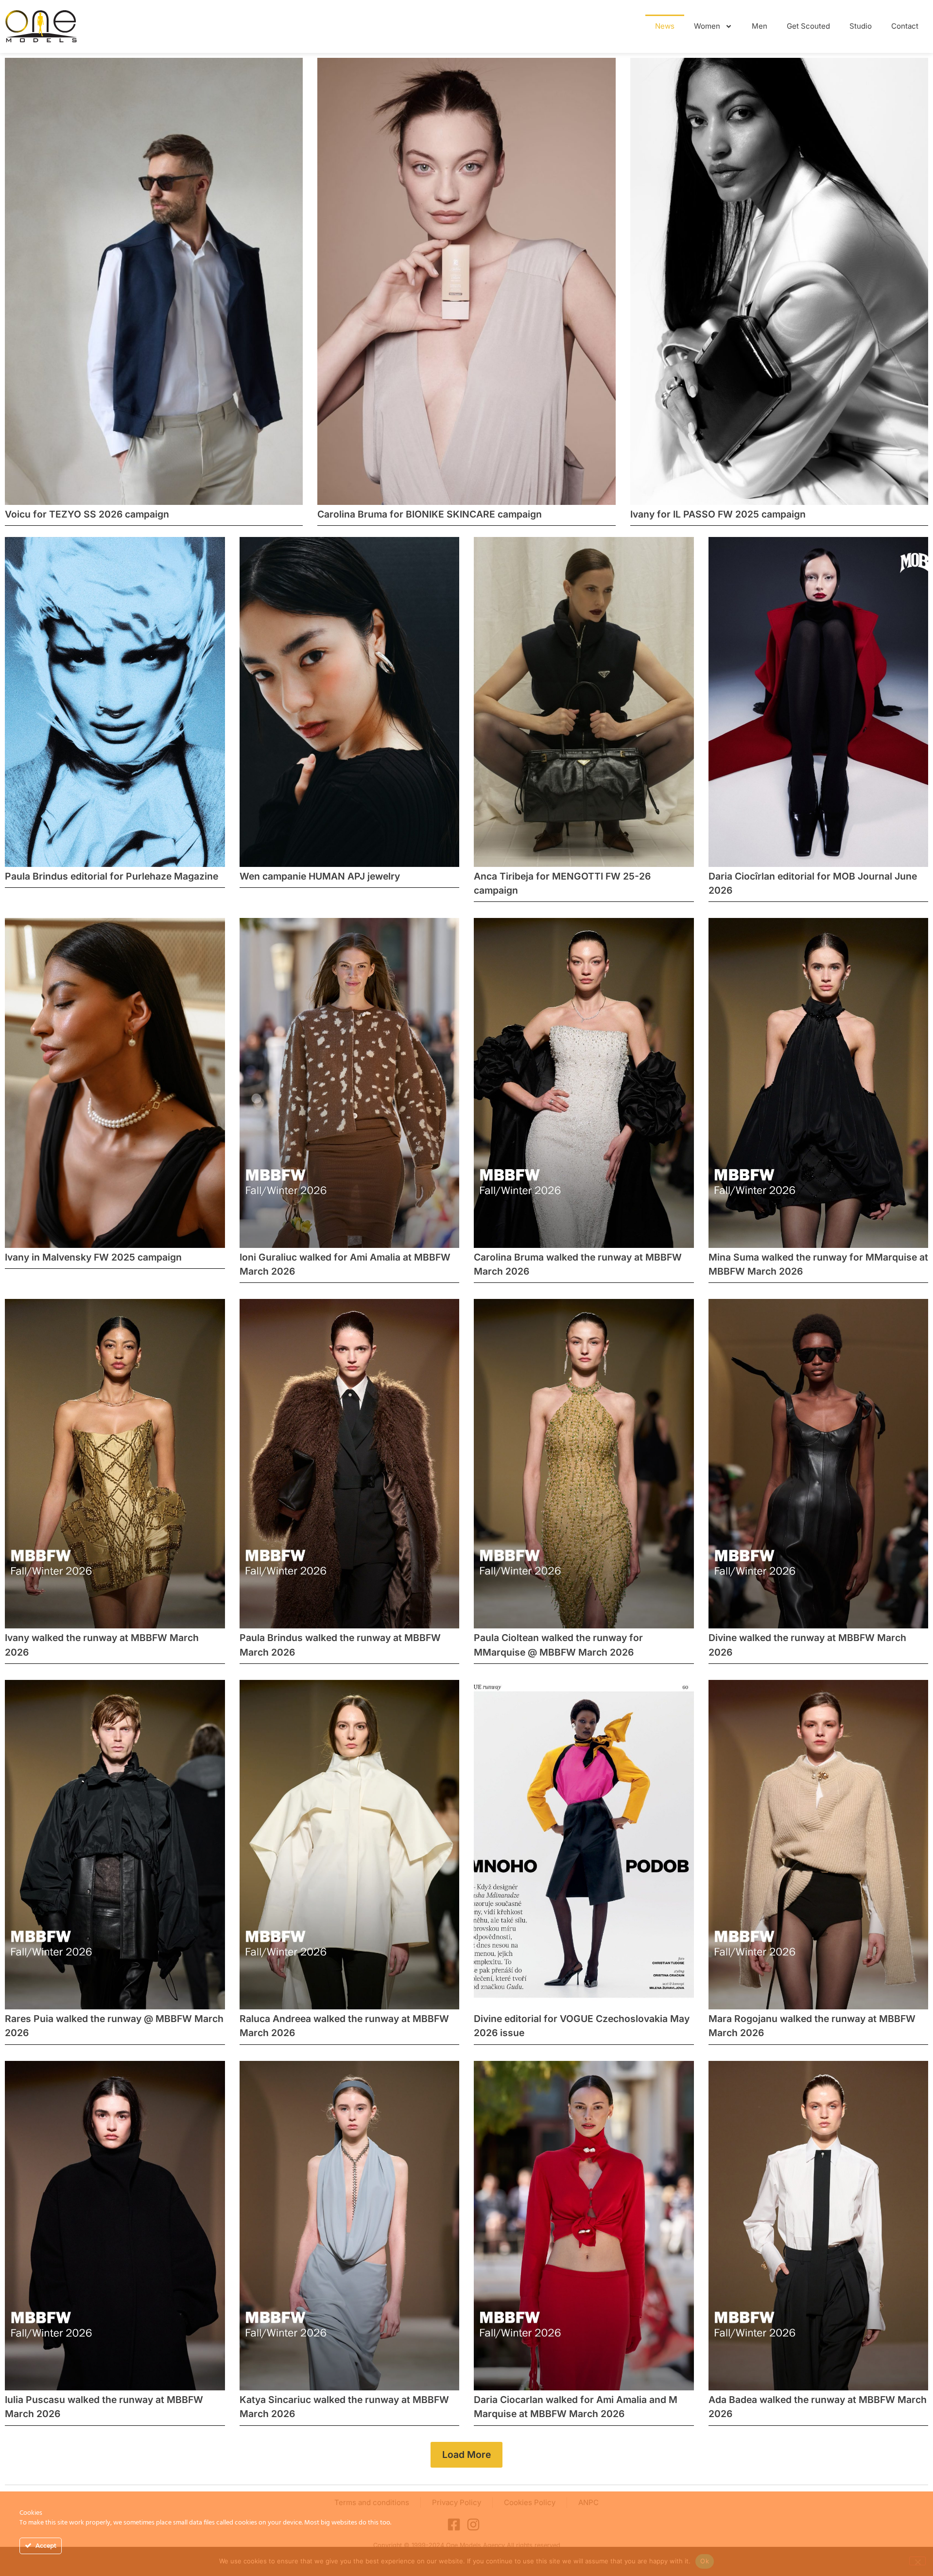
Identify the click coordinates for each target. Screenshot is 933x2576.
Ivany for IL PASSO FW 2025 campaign (718, 514)
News (665, 26)
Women (707, 26)
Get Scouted (808, 26)
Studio (861, 26)
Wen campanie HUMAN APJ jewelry (320, 876)
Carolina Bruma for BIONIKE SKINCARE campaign (430, 514)
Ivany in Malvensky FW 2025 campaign (93, 1257)
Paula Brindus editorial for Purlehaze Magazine (112, 876)
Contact (905, 26)
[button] (466, 2455)
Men (760, 26)
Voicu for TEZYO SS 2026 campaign (87, 514)
